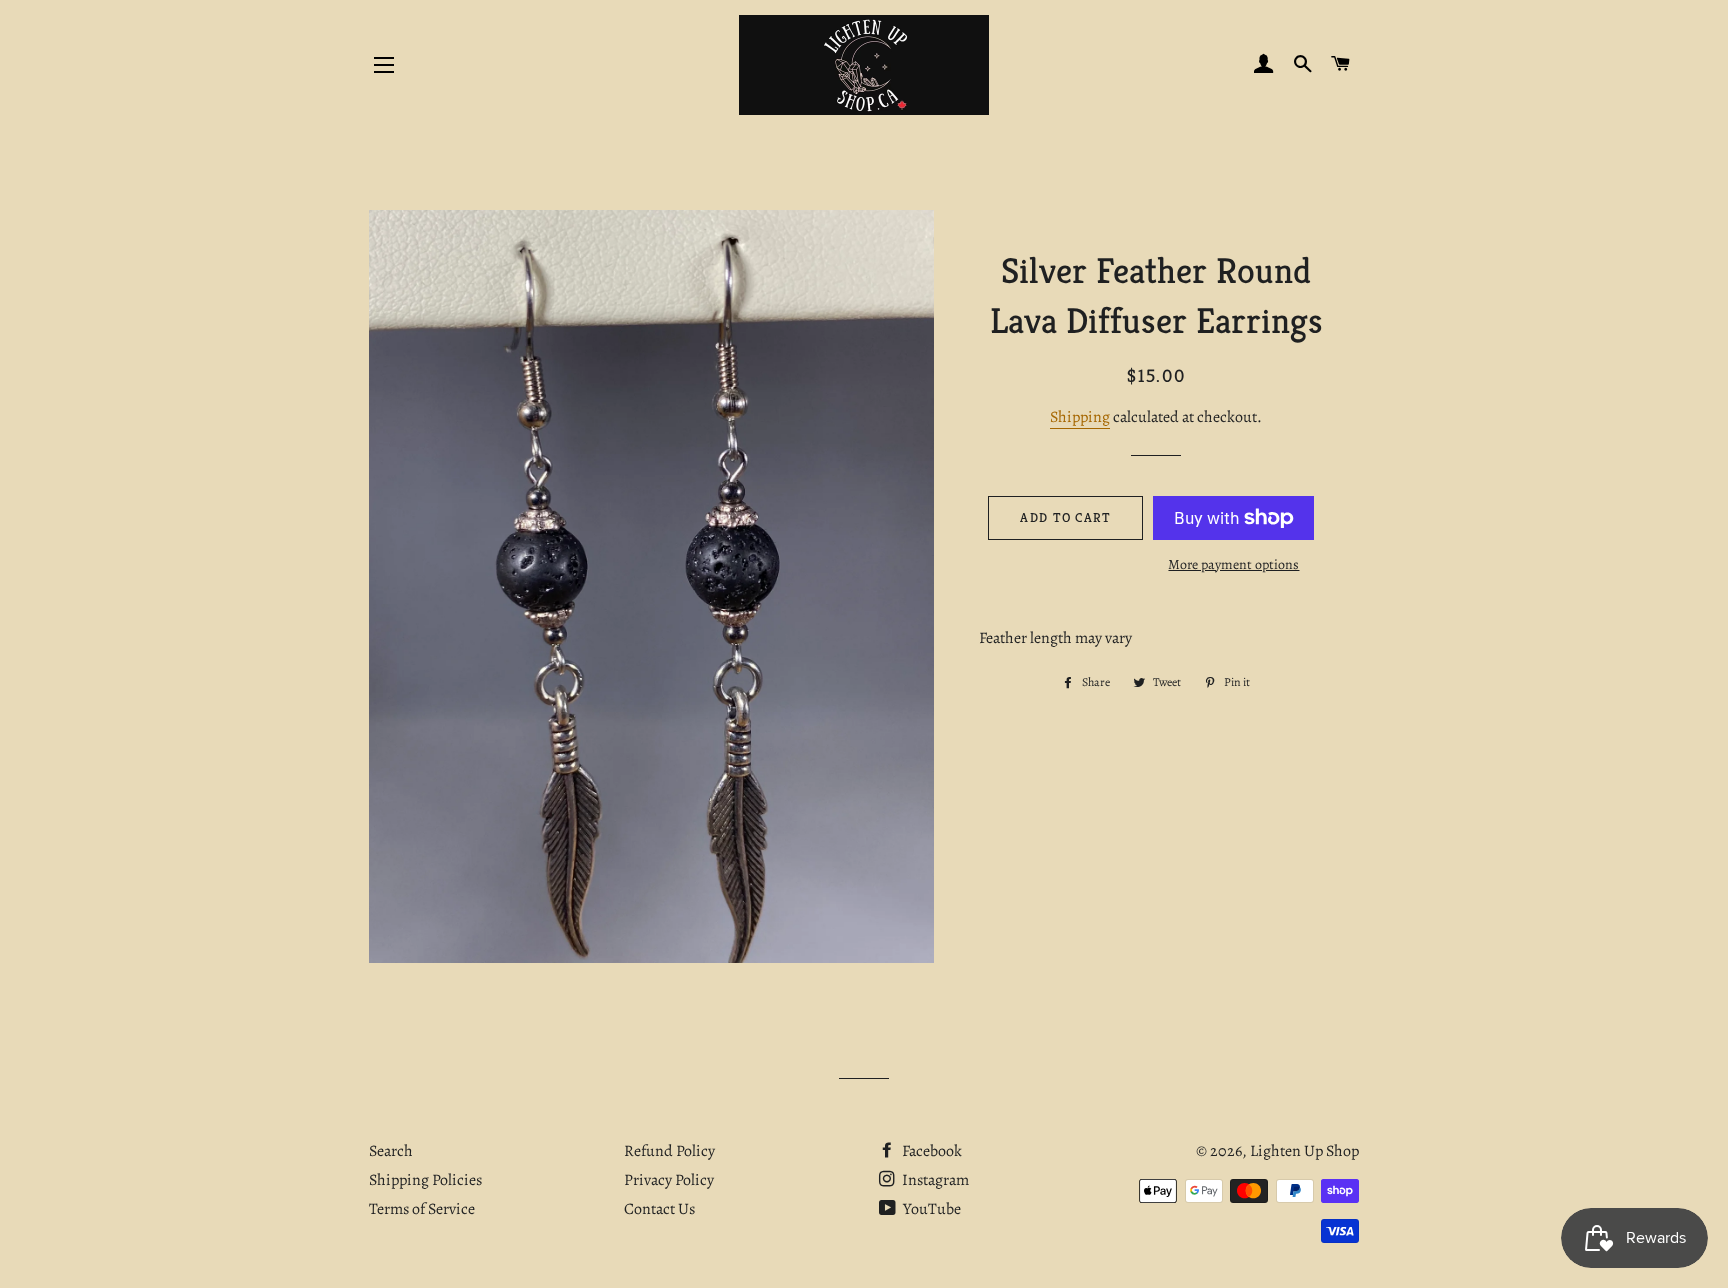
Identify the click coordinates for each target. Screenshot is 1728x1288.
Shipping (1080, 417)
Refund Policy (669, 1151)
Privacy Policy (669, 1180)
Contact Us (659, 1209)
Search (391, 1151)
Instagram (934, 1180)
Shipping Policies (425, 1180)
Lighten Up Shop (1304, 1151)
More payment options (1233, 564)
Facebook (930, 1151)
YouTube (930, 1209)
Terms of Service (422, 1209)
